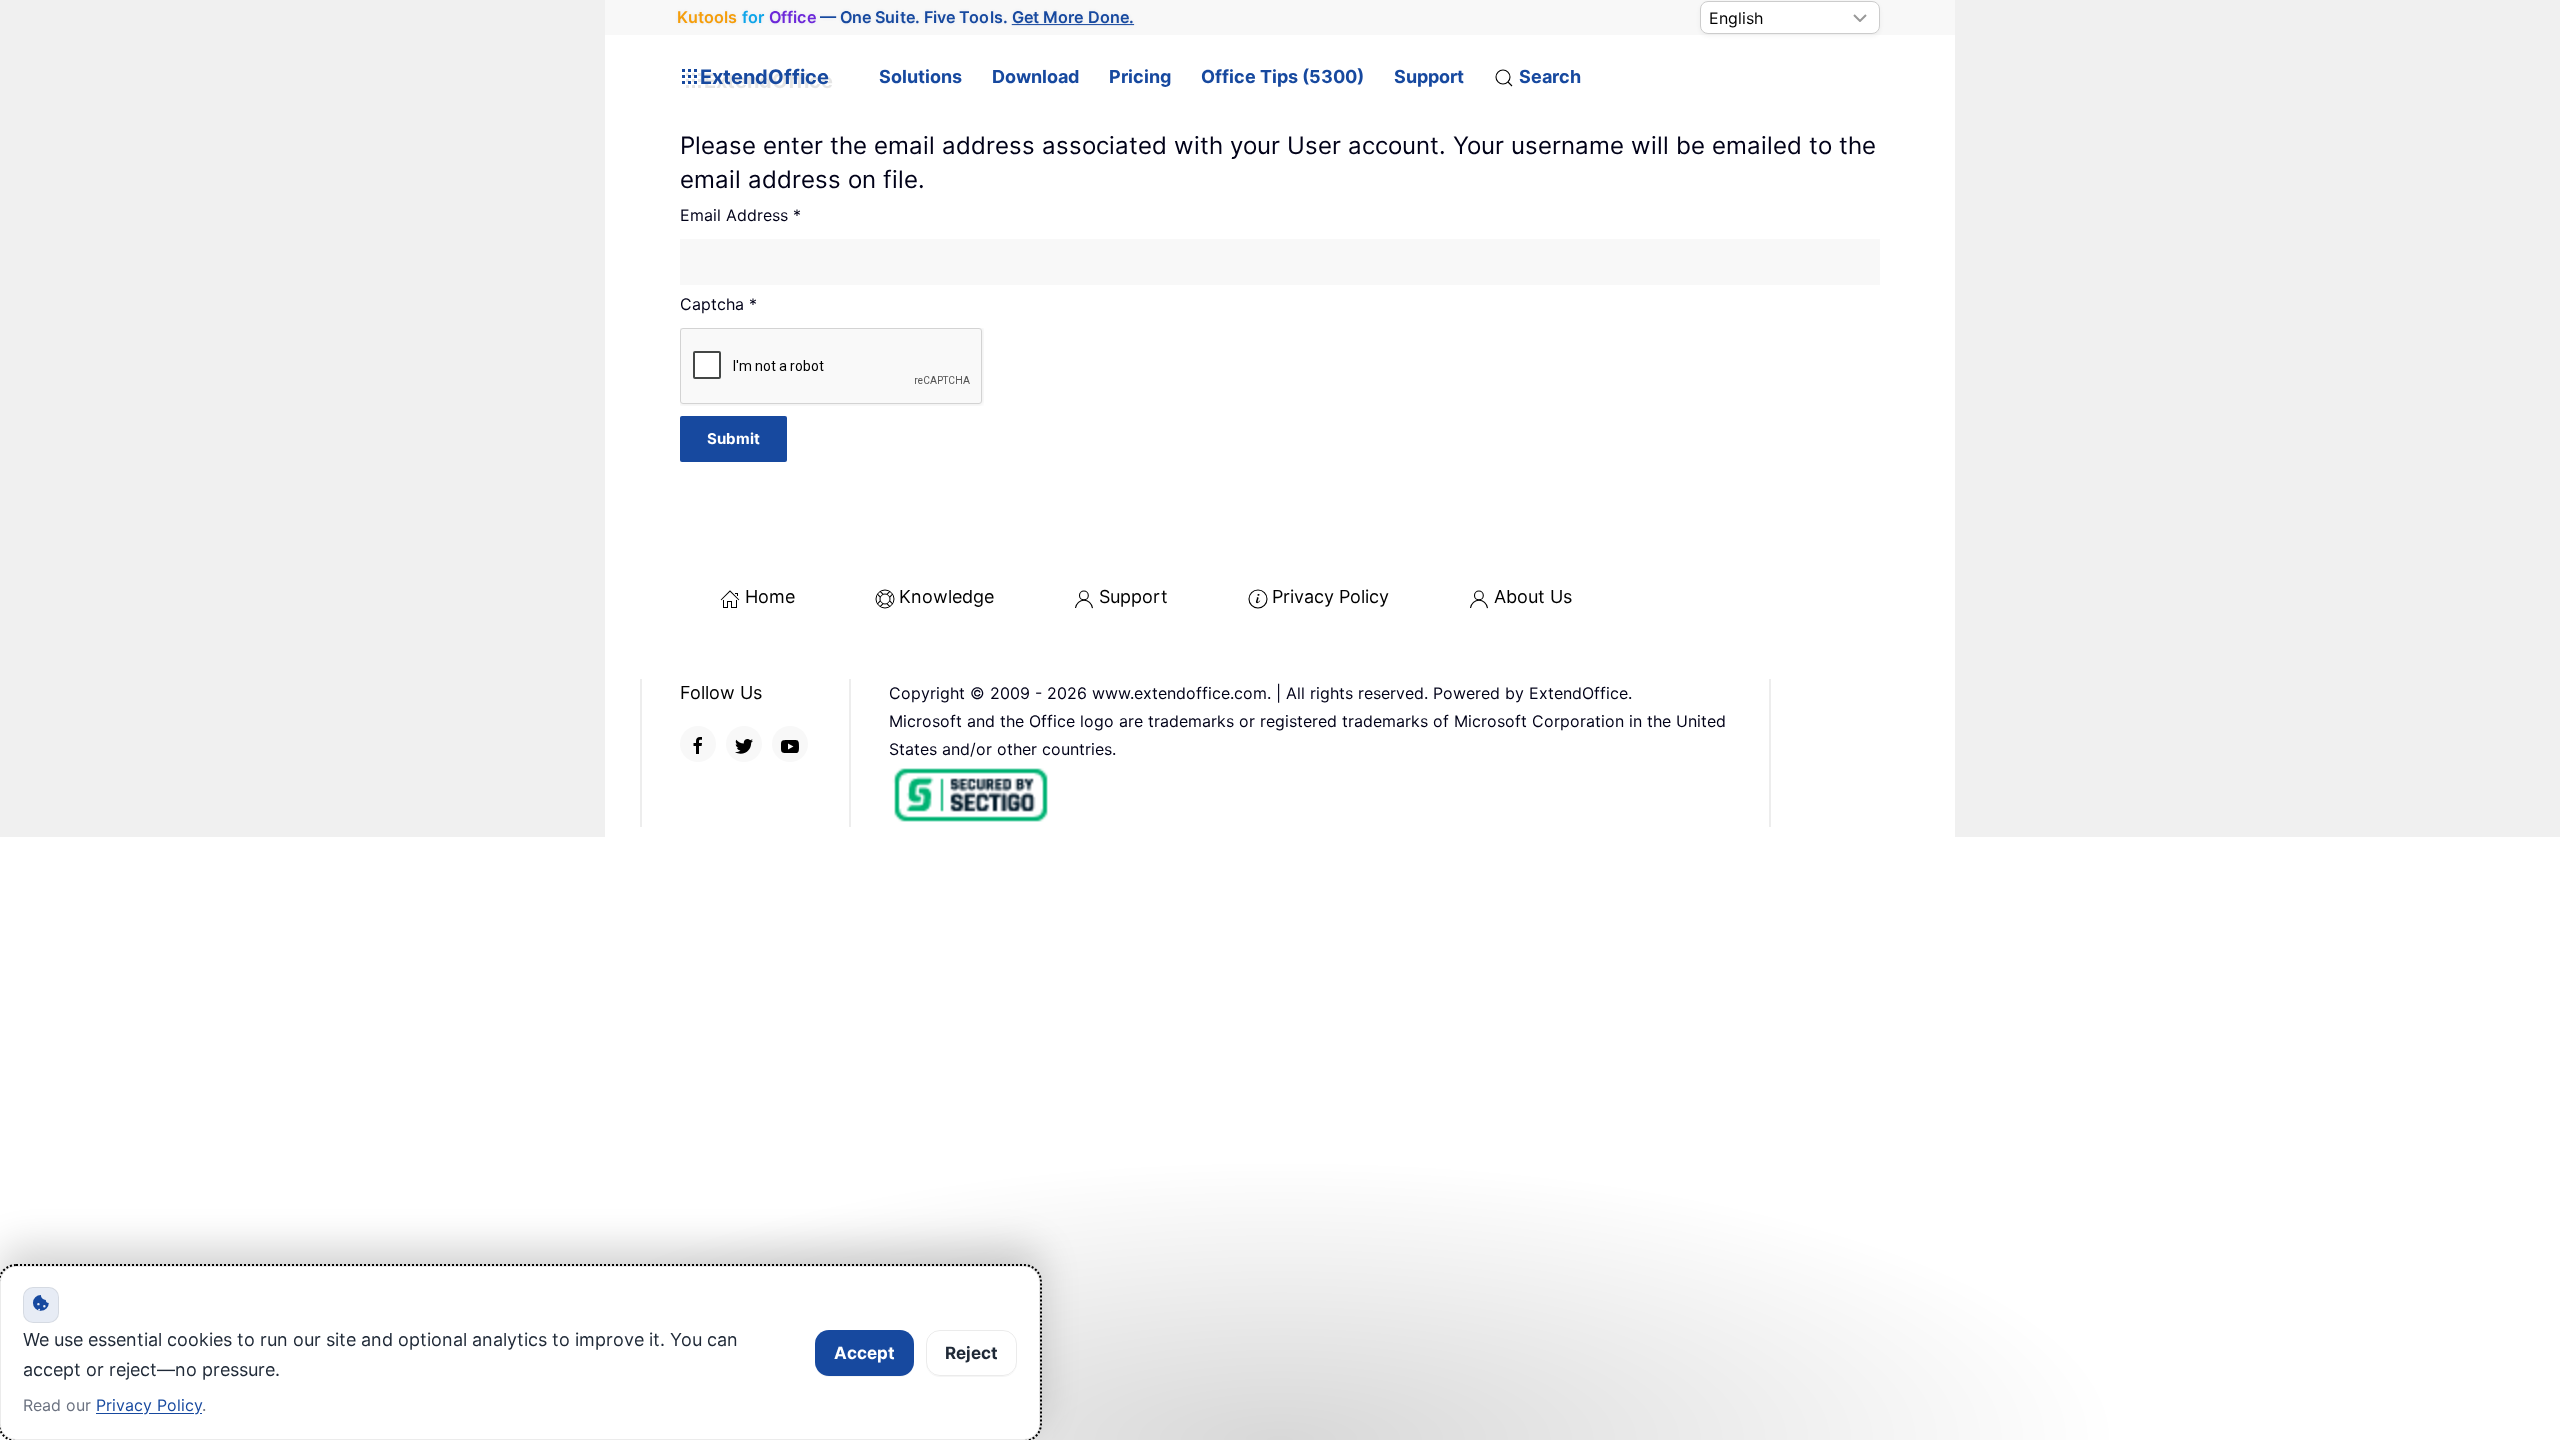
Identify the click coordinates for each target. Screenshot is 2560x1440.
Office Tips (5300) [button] (1282, 76)
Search (1550, 76)
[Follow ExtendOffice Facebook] (698, 744)
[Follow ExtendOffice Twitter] (744, 744)
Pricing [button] (1140, 76)
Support (1429, 76)
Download (1035, 76)
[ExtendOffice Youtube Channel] (790, 744)
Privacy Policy (1330, 596)
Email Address (740, 215)
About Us (1533, 596)
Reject (971, 1353)
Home (770, 596)
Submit (733, 438)
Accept (864, 1353)
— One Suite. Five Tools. (906, 17)
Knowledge (946, 596)
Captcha (718, 304)
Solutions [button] (920, 76)
